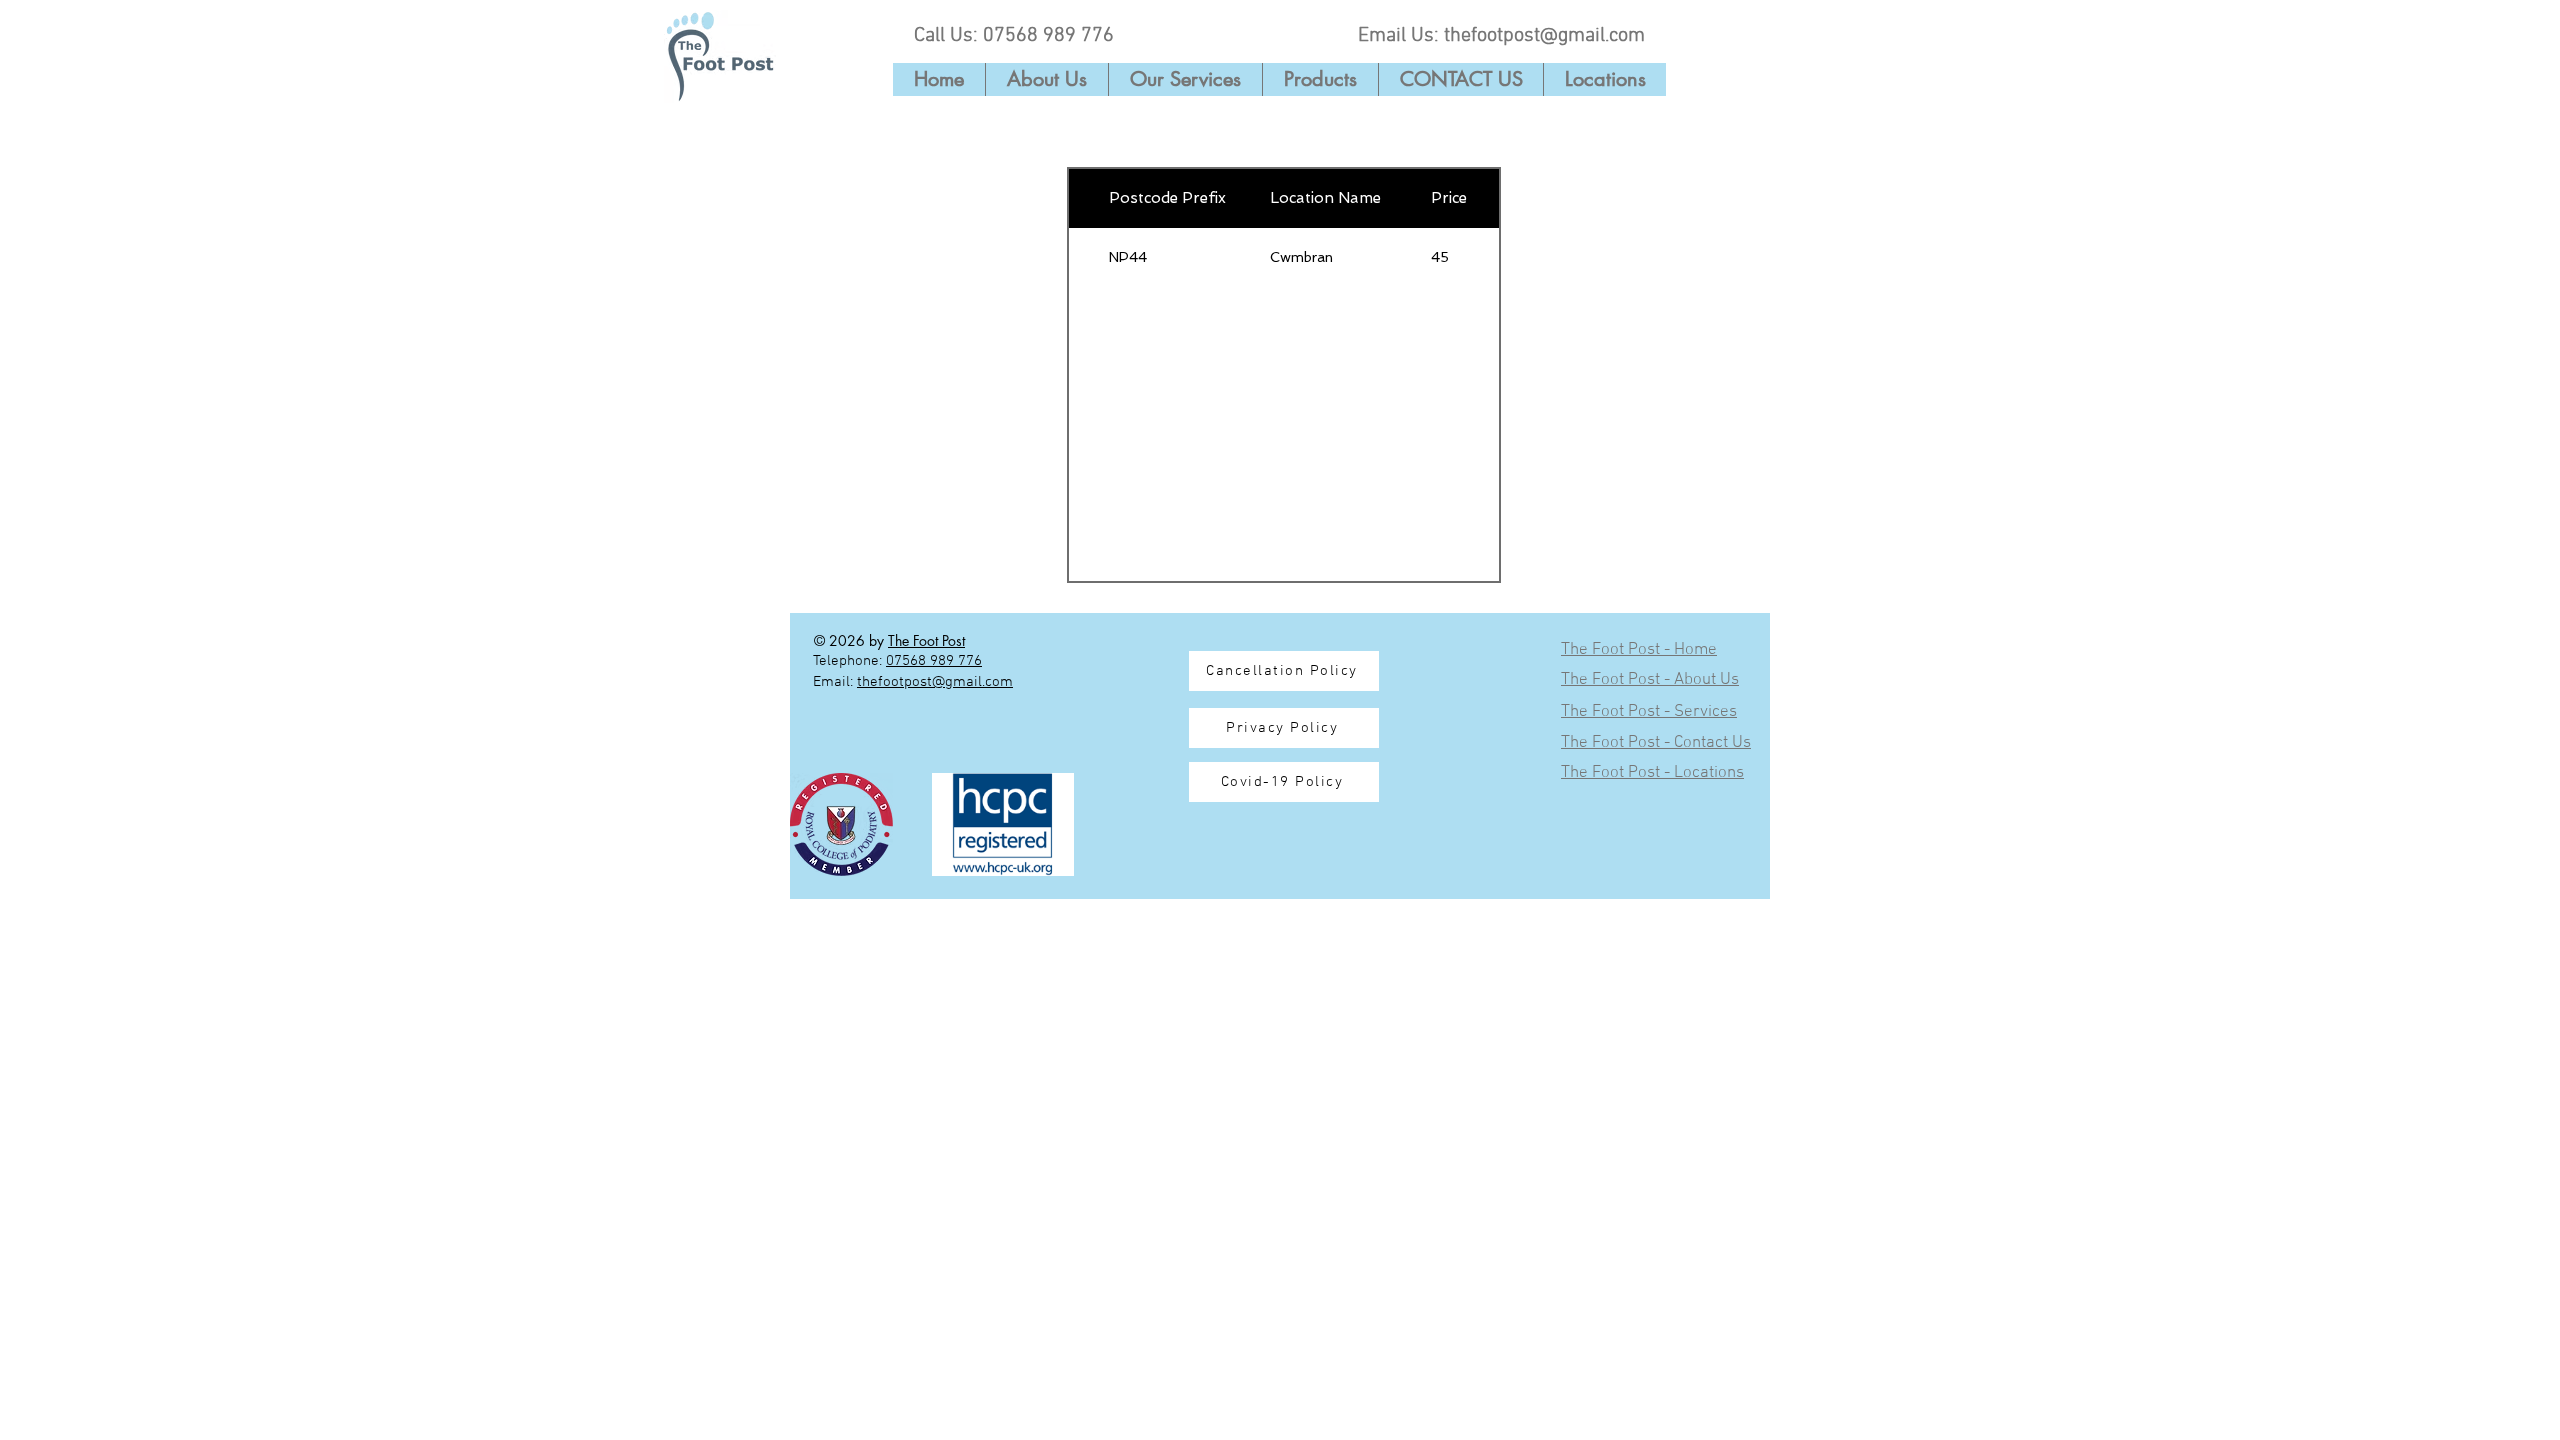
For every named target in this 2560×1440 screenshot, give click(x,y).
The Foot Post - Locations (1652, 773)
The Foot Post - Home (1639, 650)
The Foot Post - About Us (1650, 680)
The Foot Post (926, 640)
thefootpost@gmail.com (1544, 36)
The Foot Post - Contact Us (1656, 743)
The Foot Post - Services (1649, 712)
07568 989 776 (1048, 36)
